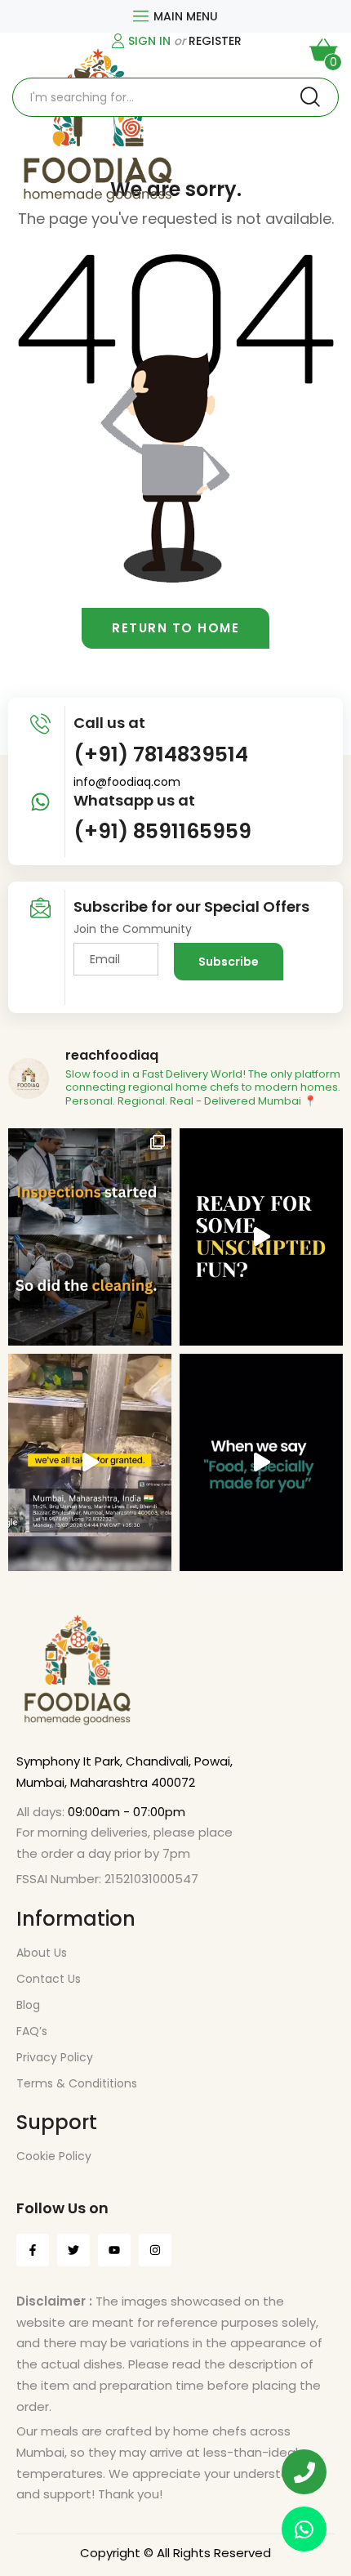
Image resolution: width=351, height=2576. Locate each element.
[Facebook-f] (33, 2250)
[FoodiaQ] (98, 127)
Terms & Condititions (77, 2083)
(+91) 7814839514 (161, 754)
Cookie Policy (54, 2156)
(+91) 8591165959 (162, 831)
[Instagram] (155, 2250)
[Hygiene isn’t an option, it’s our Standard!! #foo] (90, 1462)
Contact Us (49, 1979)
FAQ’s (32, 2031)
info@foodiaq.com (127, 782)
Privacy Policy (55, 2057)
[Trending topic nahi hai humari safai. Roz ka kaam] (90, 1237)
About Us (42, 1953)
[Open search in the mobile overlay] (175, 97)
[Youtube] (114, 2250)
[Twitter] (73, 2250)
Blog (28, 2005)
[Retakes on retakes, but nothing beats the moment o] (261, 1237)
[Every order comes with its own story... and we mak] (261, 1462)
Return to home (175, 628)
